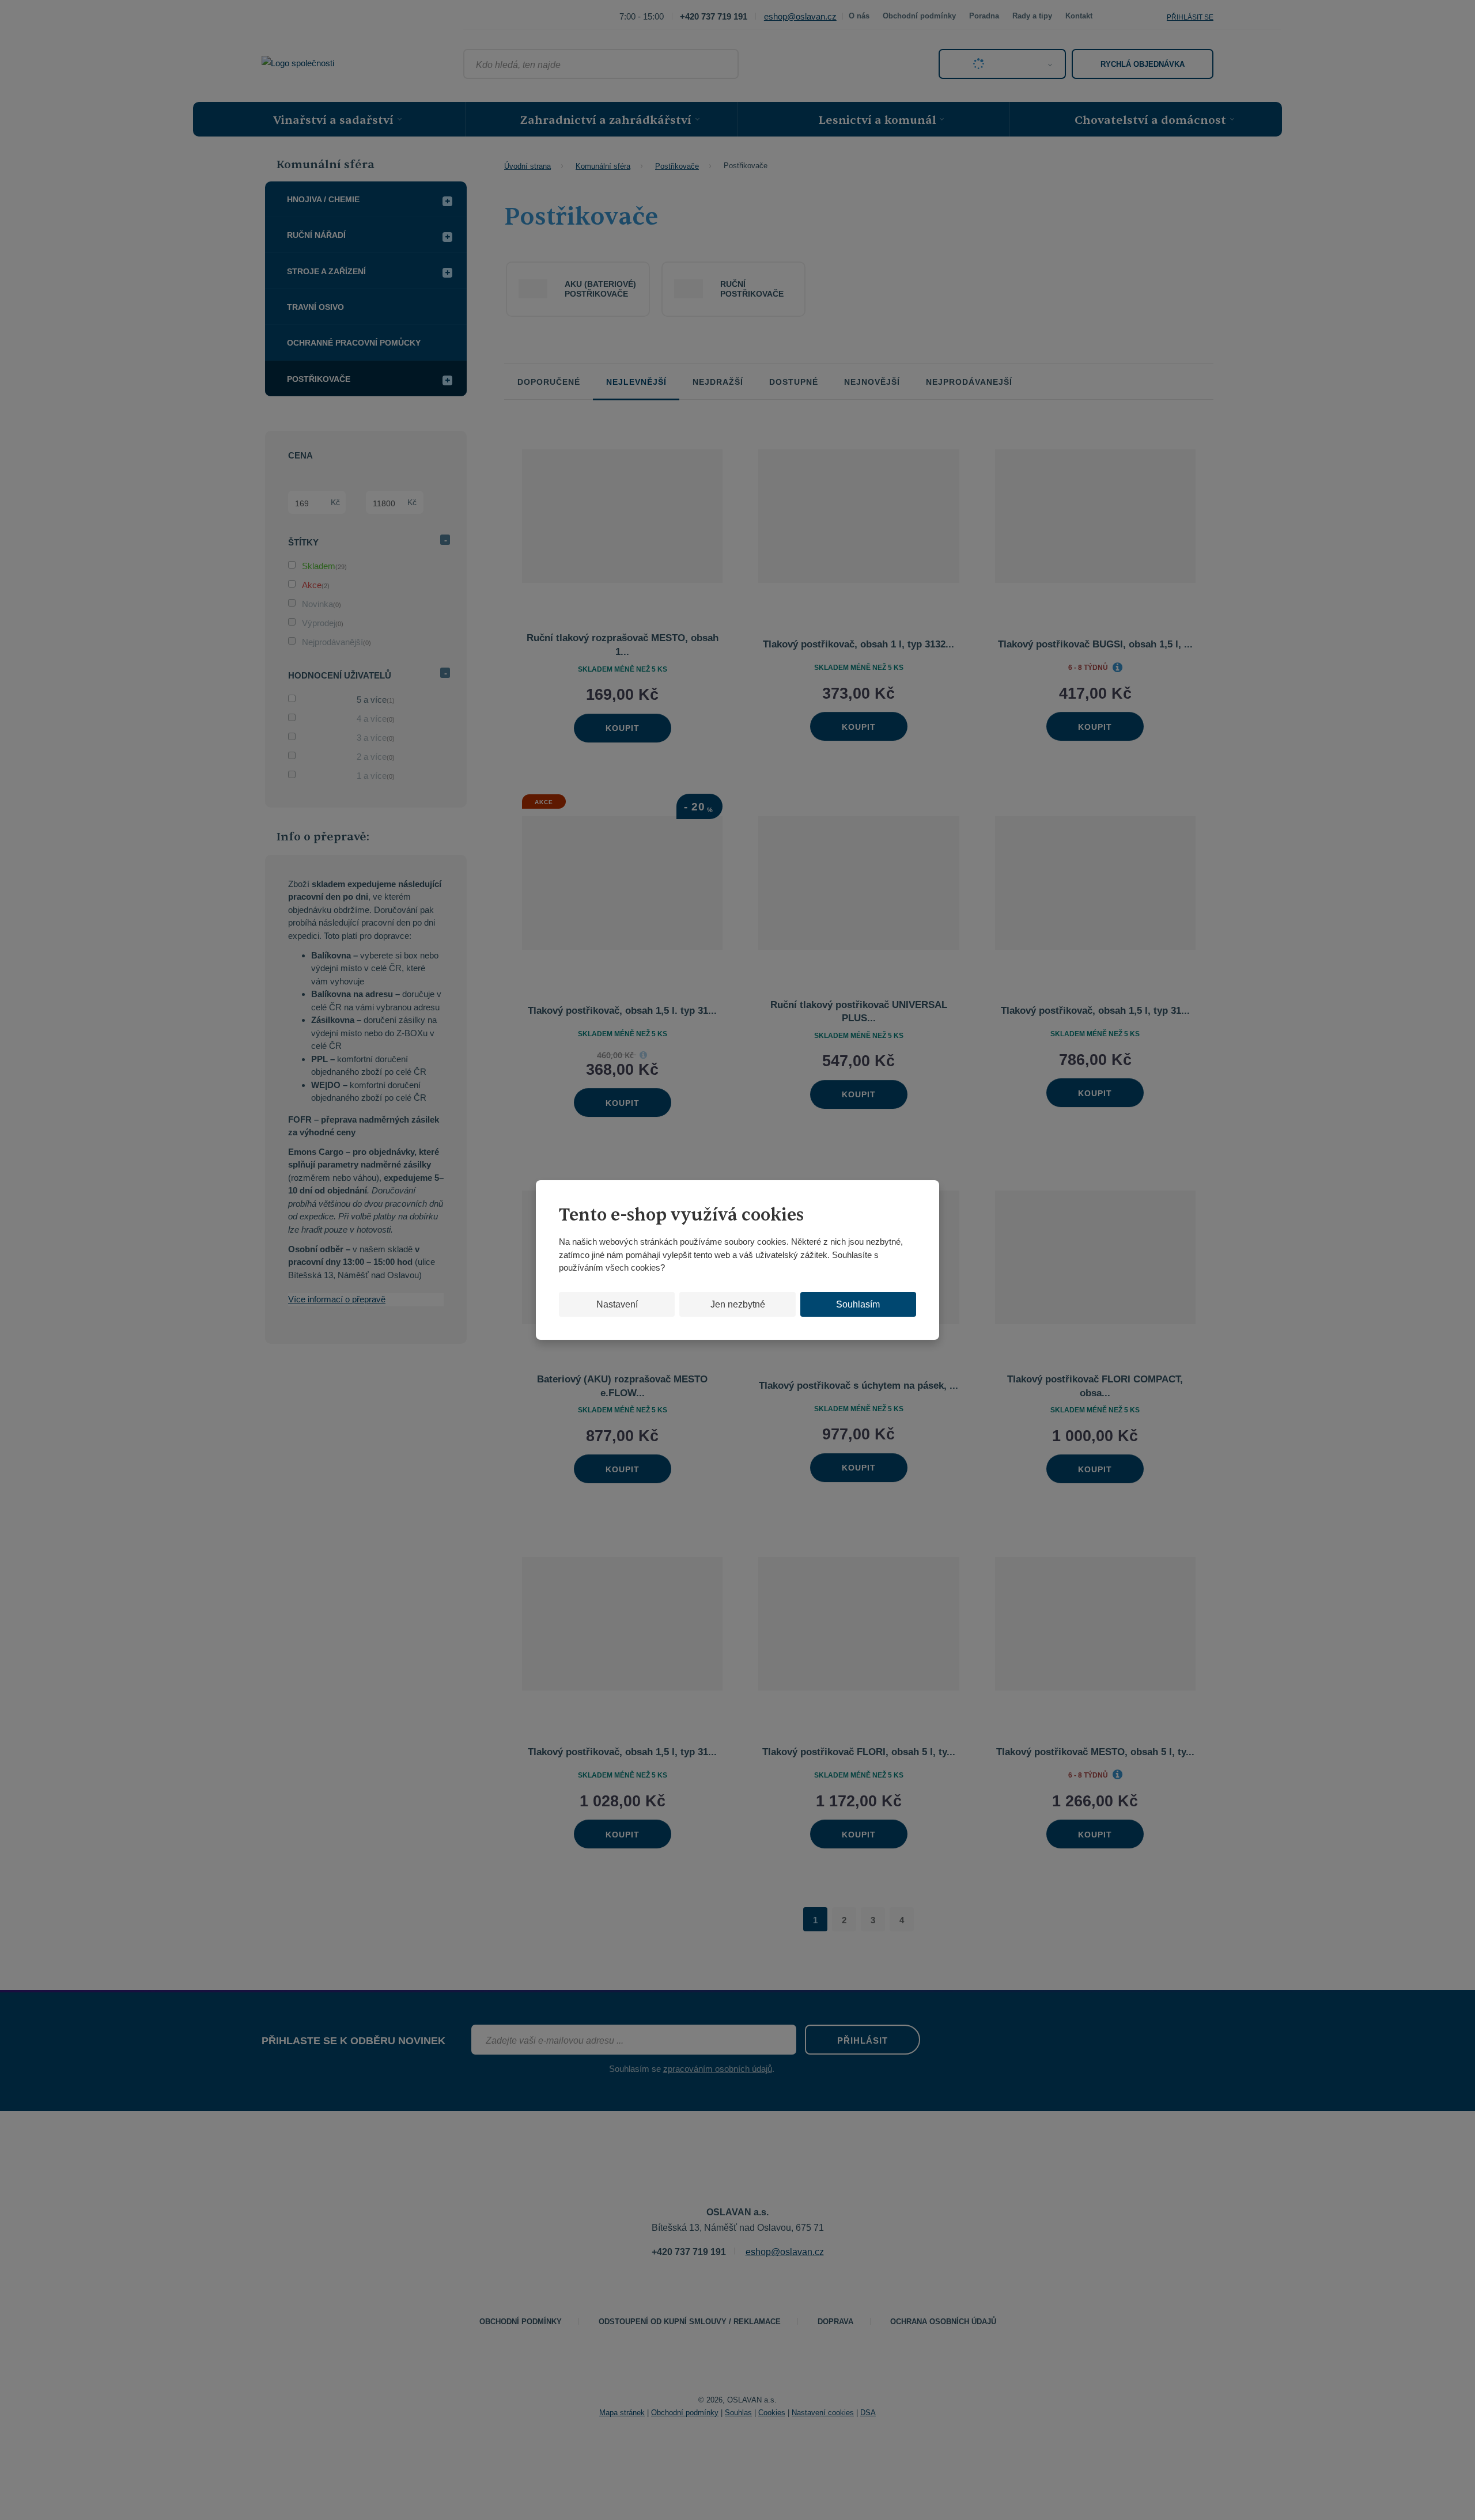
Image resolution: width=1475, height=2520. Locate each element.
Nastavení (617, 1304)
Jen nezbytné (738, 1304)
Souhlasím (858, 1304)
